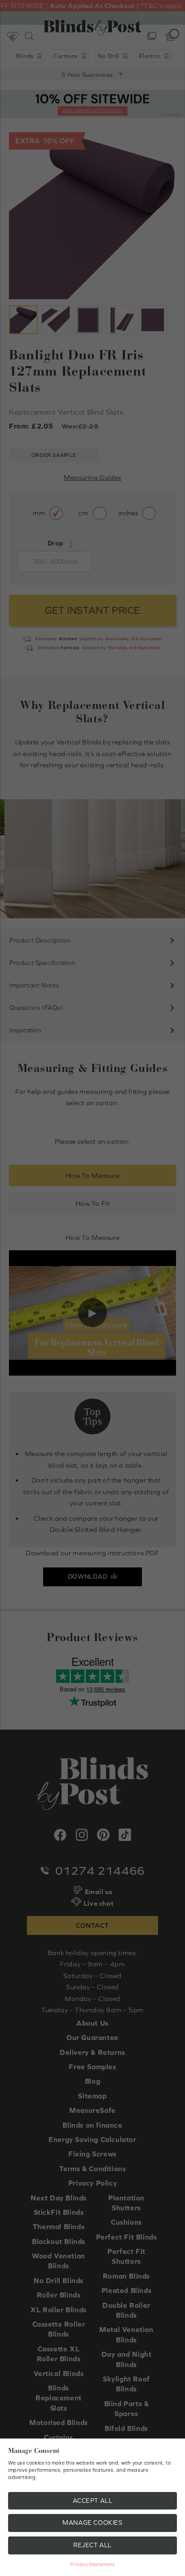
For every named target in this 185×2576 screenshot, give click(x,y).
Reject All (92, 2545)
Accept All (93, 2501)
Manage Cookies (92, 2523)
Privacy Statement (92, 2564)
